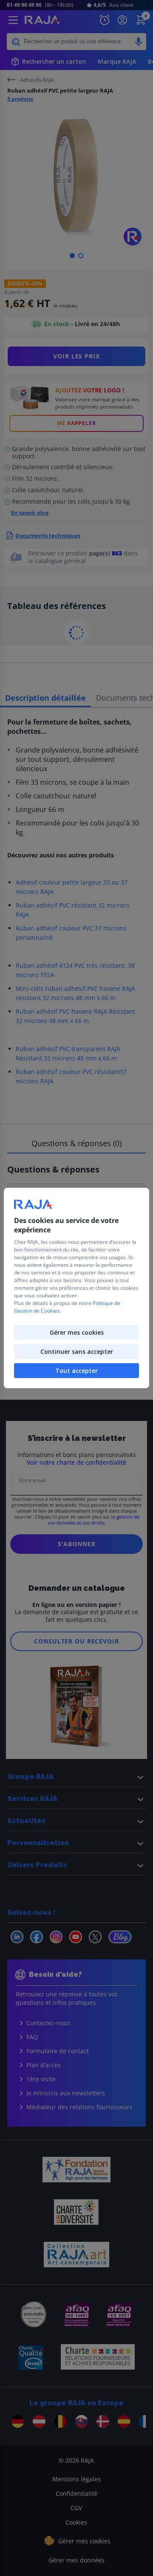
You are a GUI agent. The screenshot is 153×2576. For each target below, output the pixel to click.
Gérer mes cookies (77, 1332)
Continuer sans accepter (77, 1351)
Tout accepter (76, 1371)
